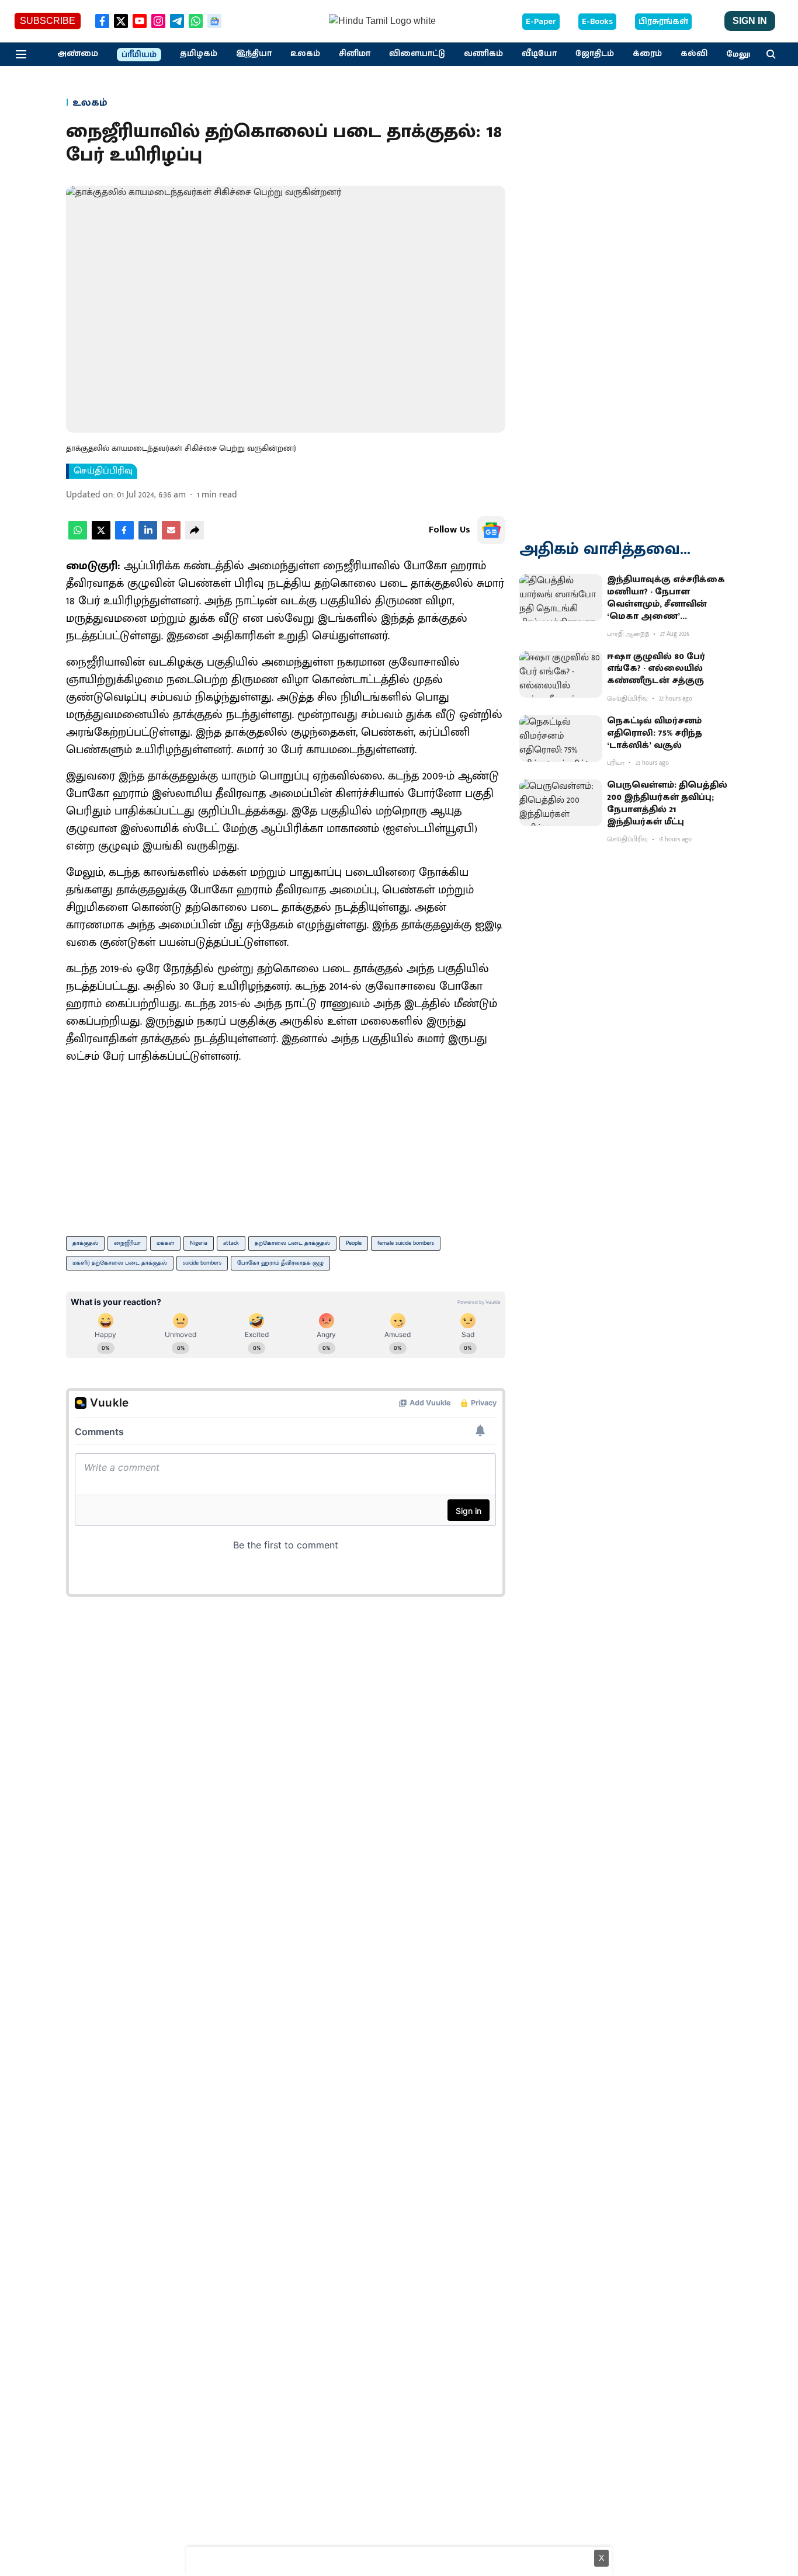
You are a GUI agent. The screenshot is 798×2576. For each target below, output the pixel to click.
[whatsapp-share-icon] (78, 537)
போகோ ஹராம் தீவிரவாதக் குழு (280, 1263)
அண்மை (78, 54)
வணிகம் (483, 54)
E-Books (597, 22)
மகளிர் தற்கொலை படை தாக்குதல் (120, 1263)
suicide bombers (202, 1263)
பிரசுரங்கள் (663, 22)
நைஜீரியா (127, 1243)
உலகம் (305, 54)
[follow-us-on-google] (491, 530)
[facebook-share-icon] (124, 537)
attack (231, 1243)
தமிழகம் (199, 54)
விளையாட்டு (417, 54)
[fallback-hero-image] (561, 597)
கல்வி (694, 54)
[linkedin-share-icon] (148, 537)
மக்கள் (165, 1243)
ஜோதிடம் (595, 54)
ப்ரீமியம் (139, 55)
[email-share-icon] (171, 537)
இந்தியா (254, 54)
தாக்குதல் (85, 1243)
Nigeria (199, 1243)
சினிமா (355, 54)
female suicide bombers (406, 1243)
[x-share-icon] (101, 537)
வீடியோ (539, 54)
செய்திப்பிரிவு (103, 471)
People (354, 1243)
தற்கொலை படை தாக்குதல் (292, 1243)
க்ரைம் (647, 54)
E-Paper (541, 22)
